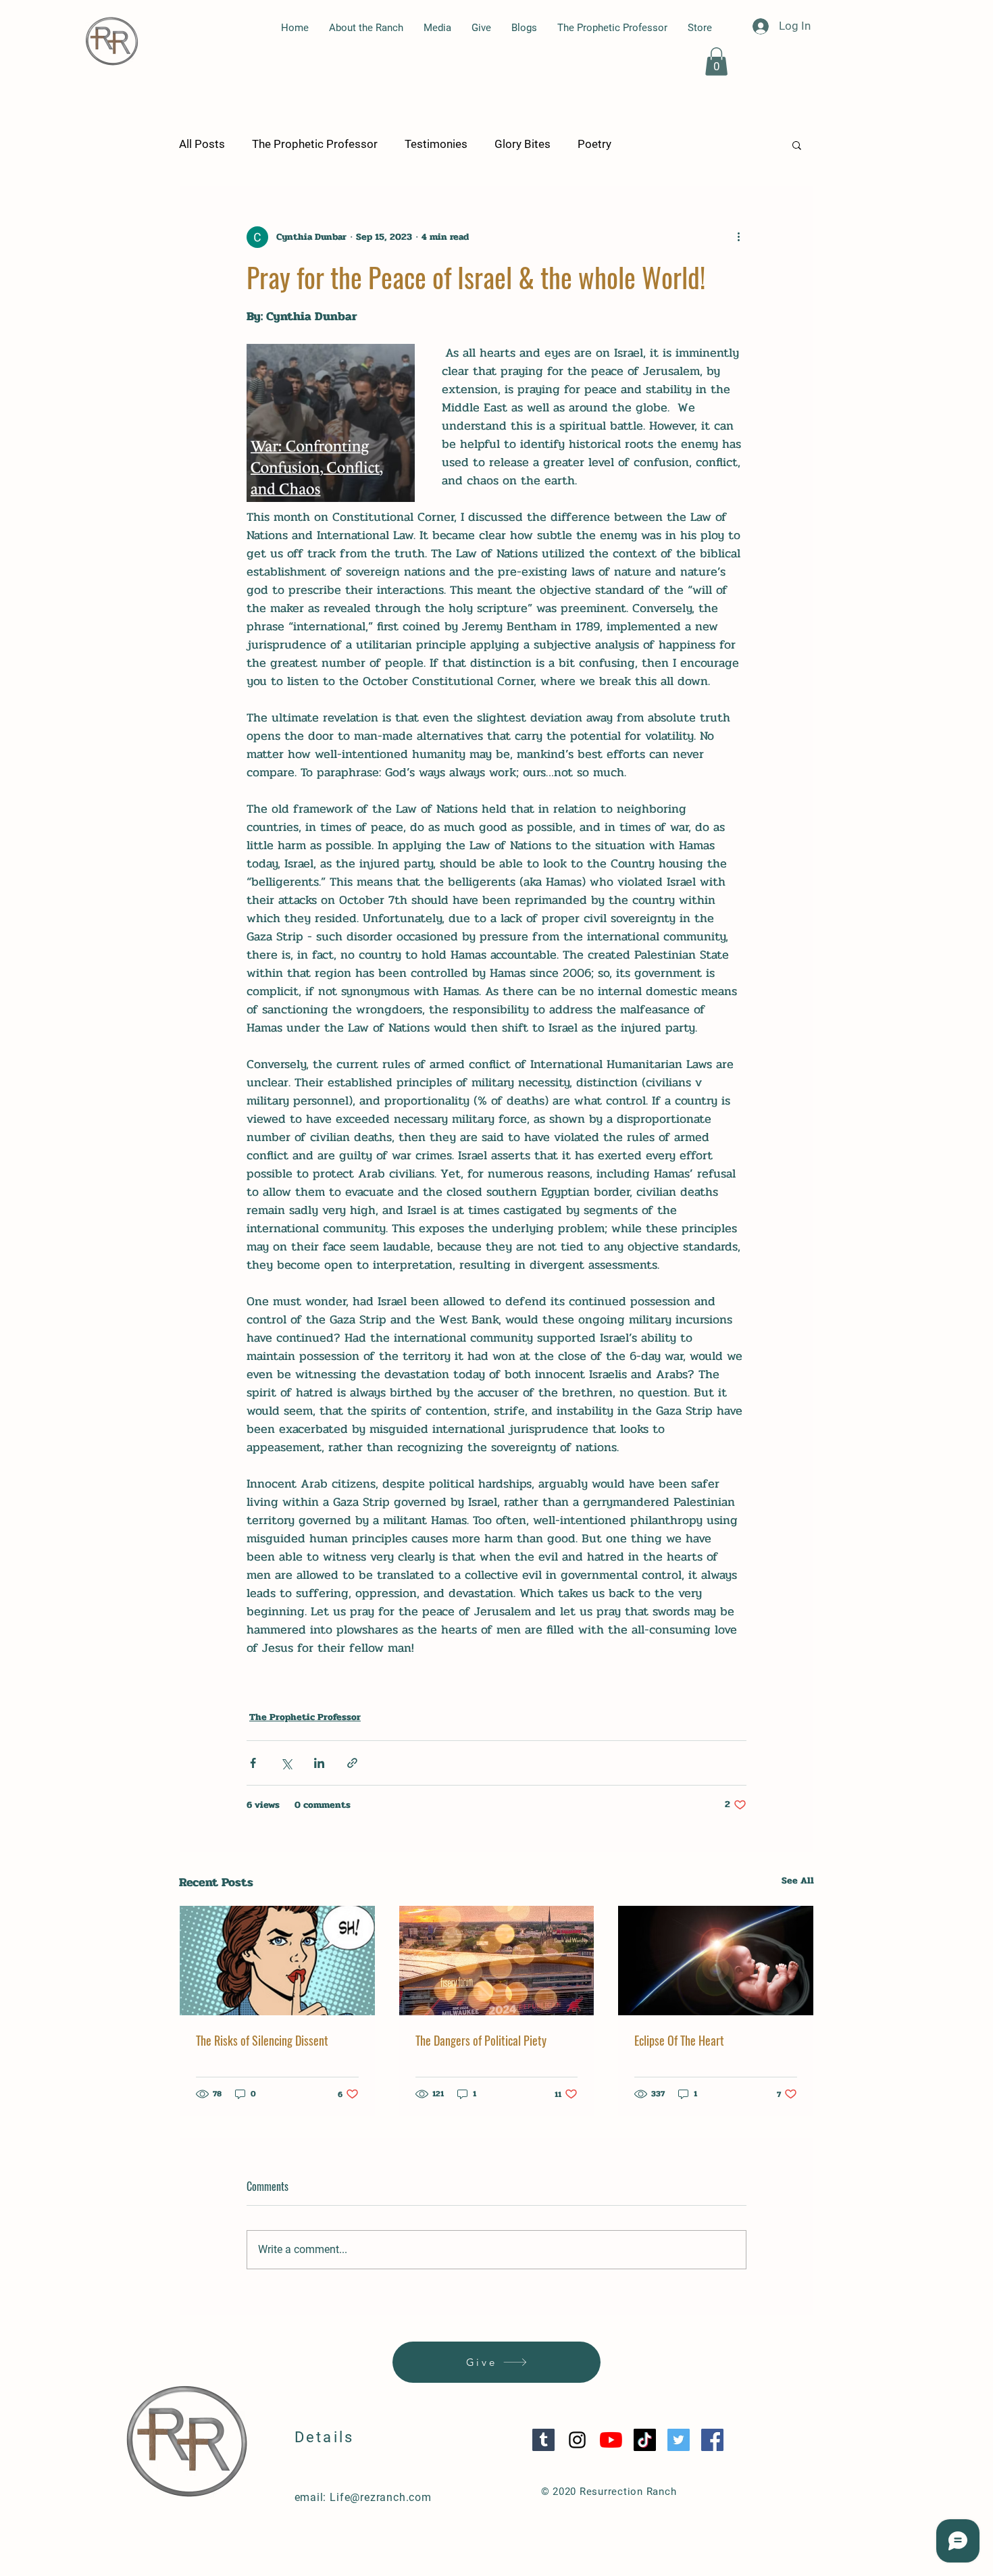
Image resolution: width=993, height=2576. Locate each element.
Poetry (594, 144)
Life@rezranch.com (381, 2497)
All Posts (202, 144)
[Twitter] (679, 2440)
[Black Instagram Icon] (577, 2440)
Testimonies (436, 144)
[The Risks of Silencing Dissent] (277, 1961)
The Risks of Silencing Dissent (262, 2040)
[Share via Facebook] (253, 1763)
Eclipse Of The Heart (679, 2040)
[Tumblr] (543, 2440)
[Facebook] (712, 2440)
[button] (716, 61)
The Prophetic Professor (315, 144)
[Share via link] (352, 1763)
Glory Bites (523, 144)
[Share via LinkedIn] (319, 1763)
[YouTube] (611, 2440)
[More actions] (738, 237)
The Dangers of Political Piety (481, 2040)
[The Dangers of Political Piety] (497, 1961)
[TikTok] (645, 2440)
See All (798, 1880)
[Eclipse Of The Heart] (716, 1961)
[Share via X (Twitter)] (286, 1763)
